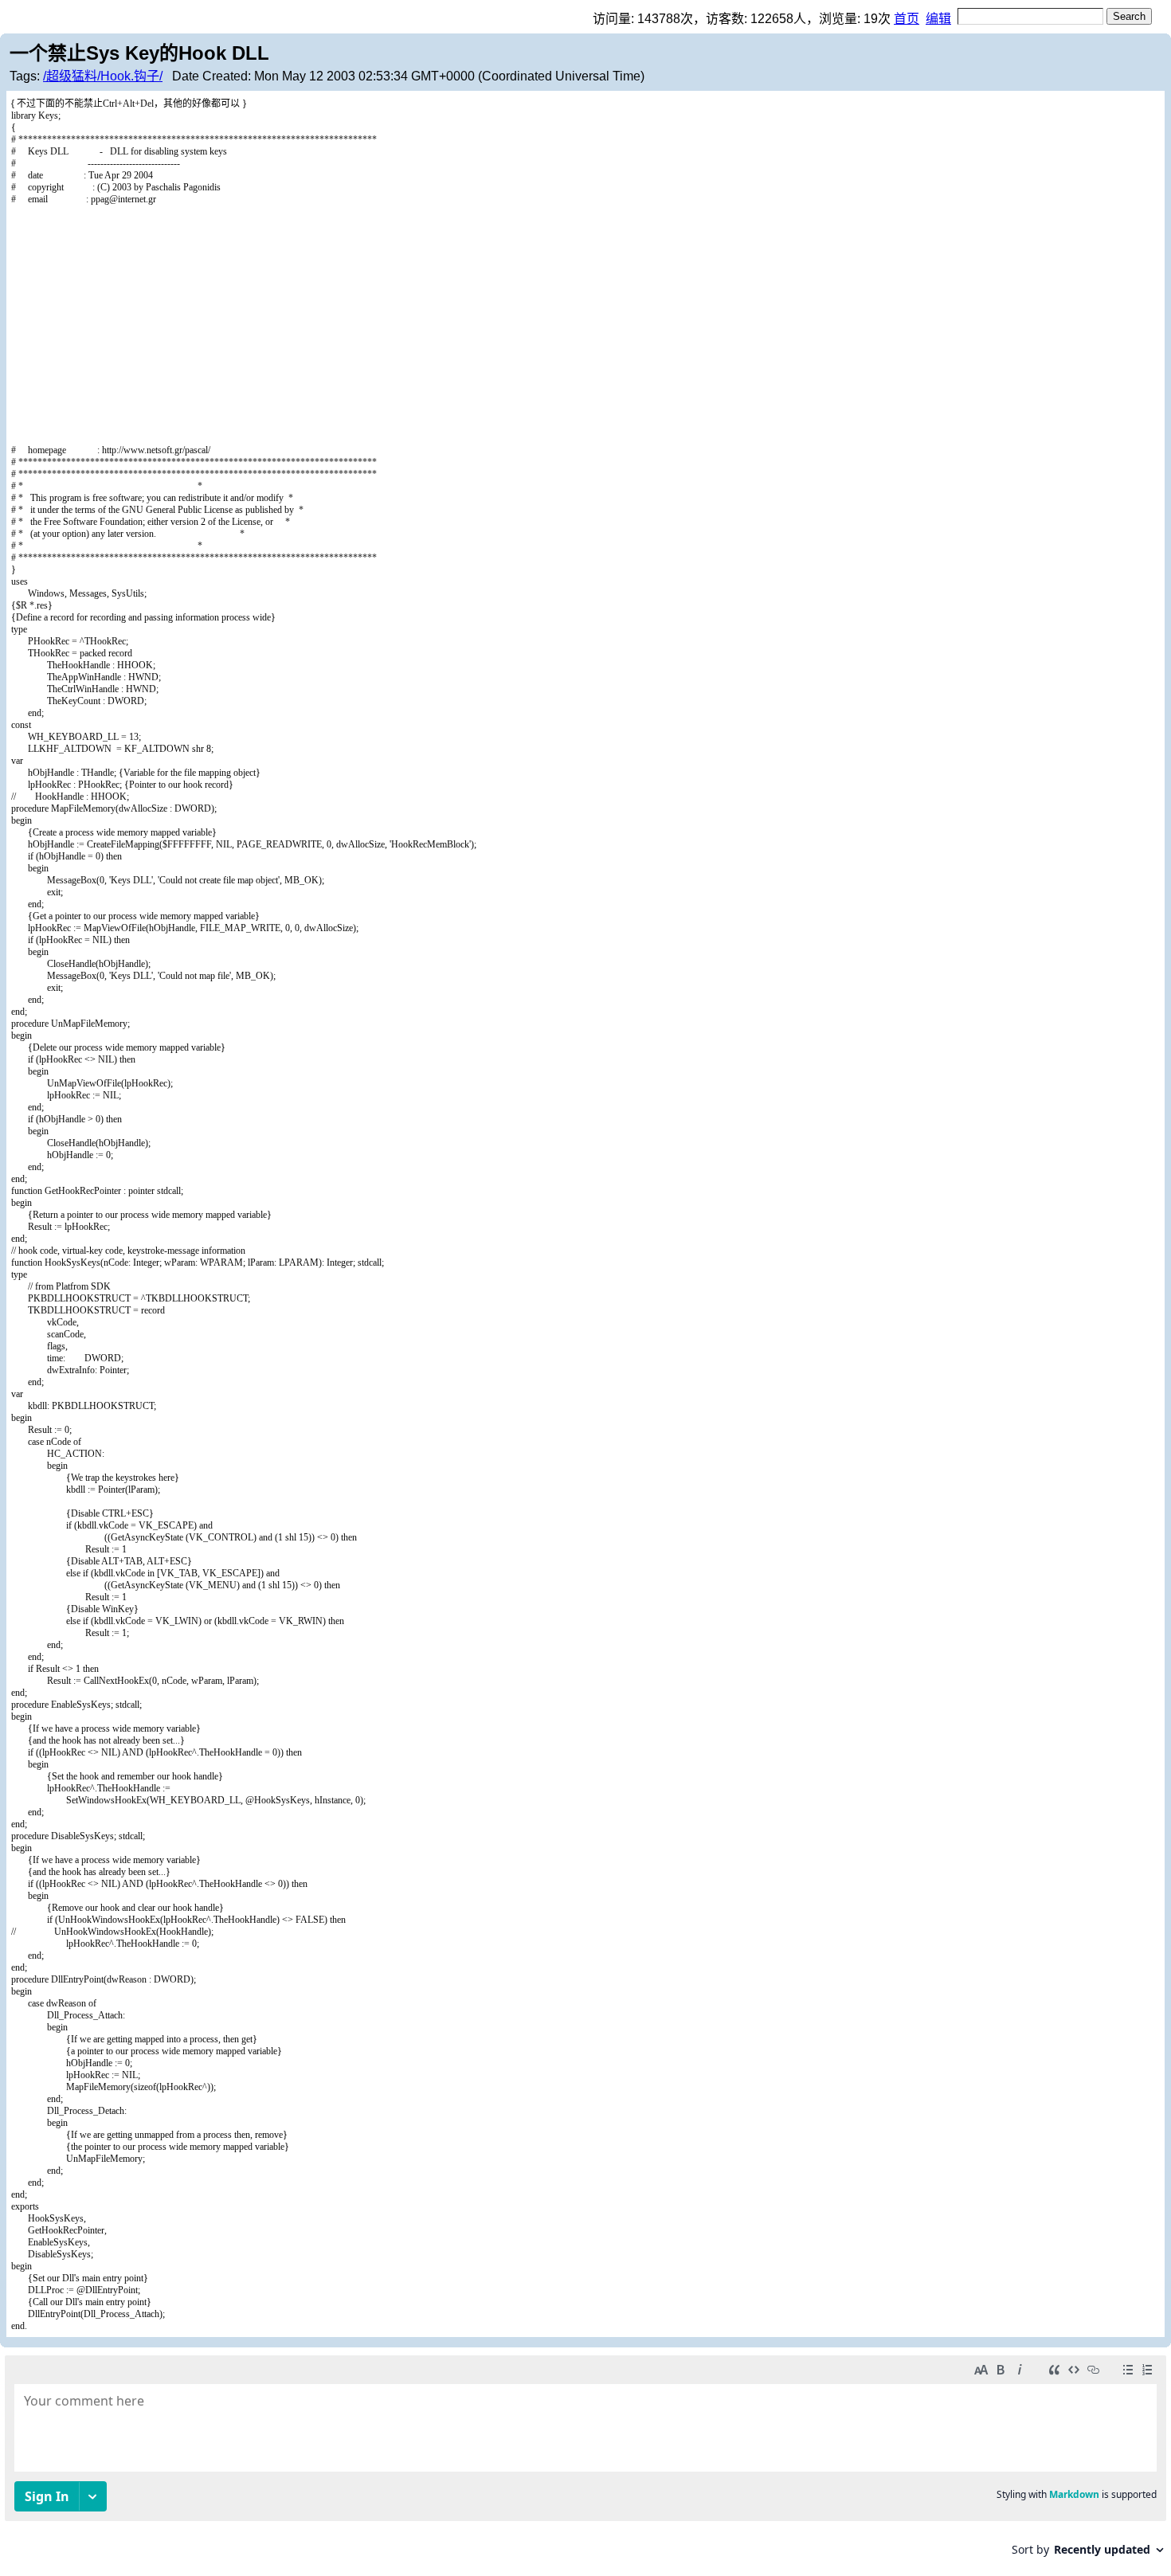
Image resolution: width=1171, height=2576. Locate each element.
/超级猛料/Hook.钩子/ (103, 76)
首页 (907, 19)
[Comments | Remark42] (585, 2462)
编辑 (938, 19)
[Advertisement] (585, 325)
